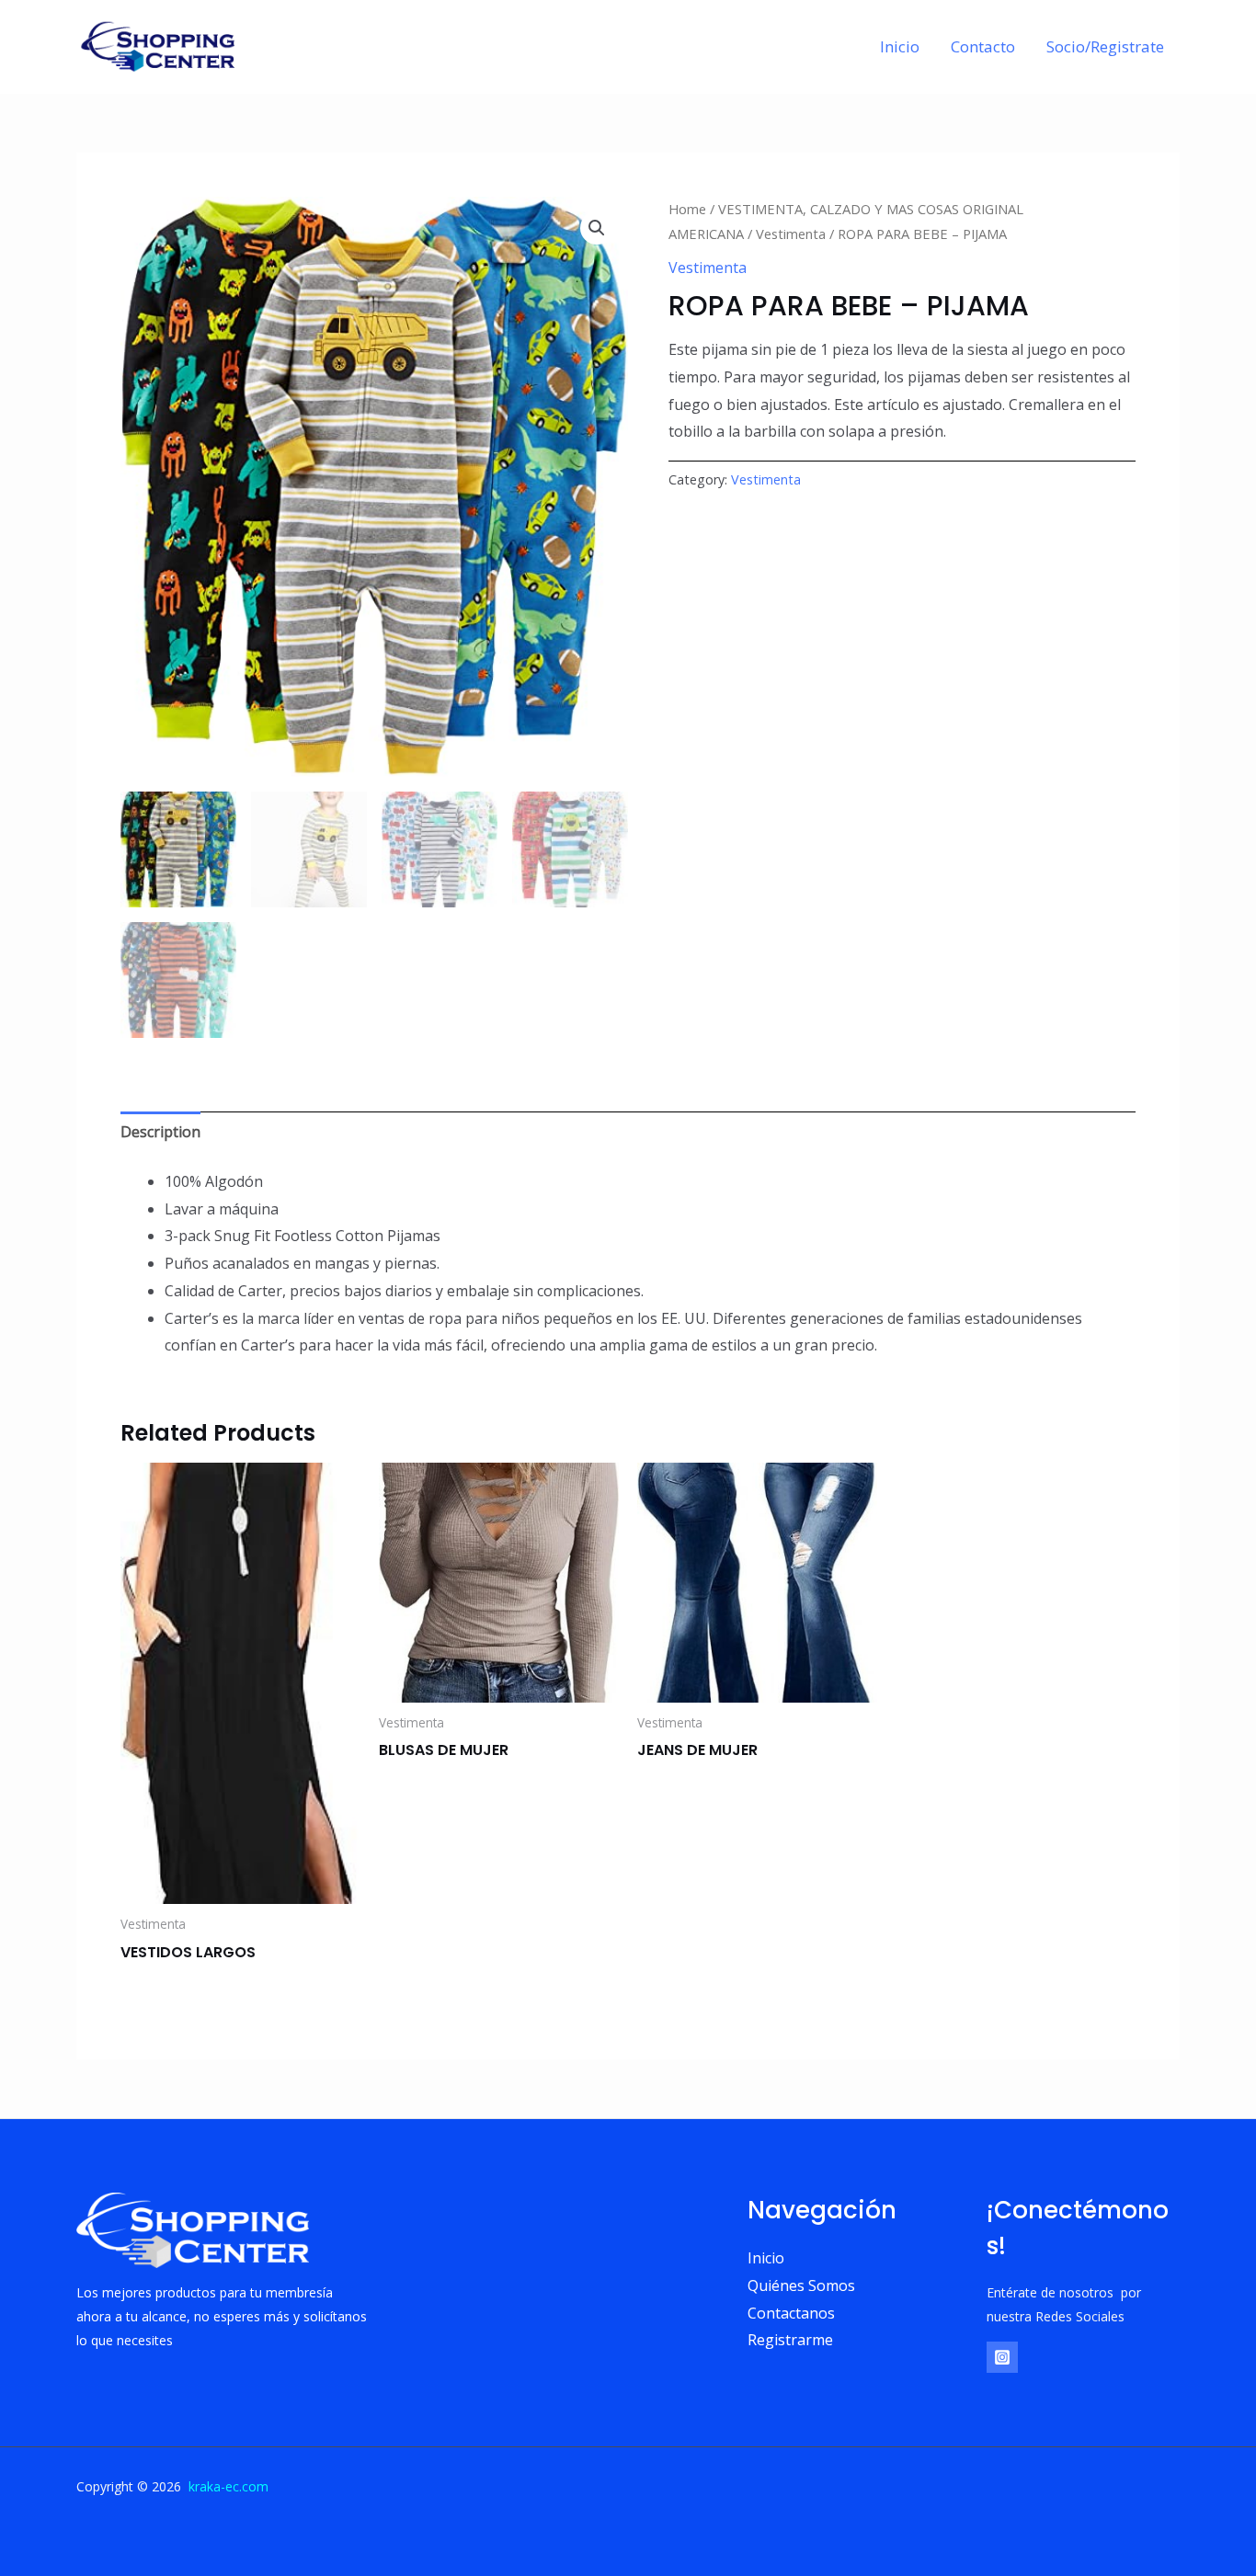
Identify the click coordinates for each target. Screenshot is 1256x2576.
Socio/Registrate (1105, 46)
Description (160, 1132)
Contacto (983, 46)
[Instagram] (1002, 2357)
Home (687, 209)
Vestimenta (791, 234)
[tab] (160, 1133)
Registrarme (790, 2340)
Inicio (900, 46)
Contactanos (791, 2313)
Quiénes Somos (801, 2285)
